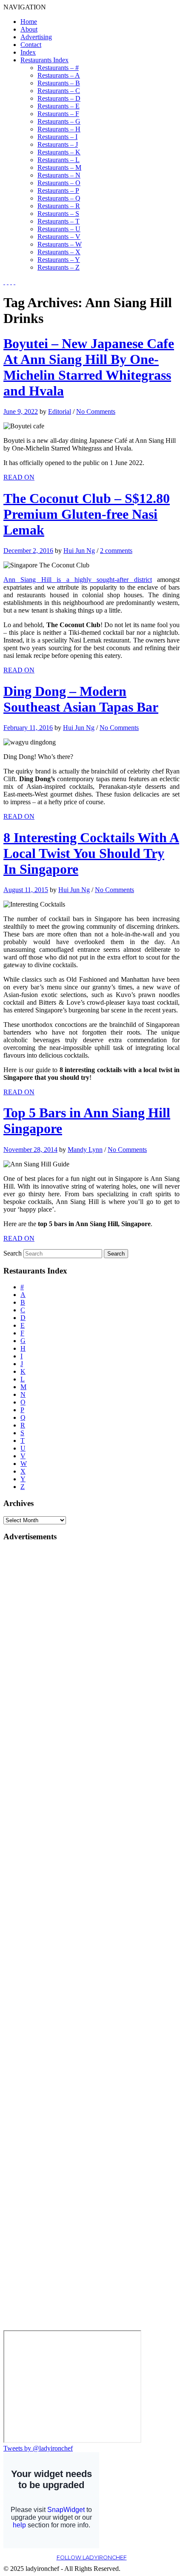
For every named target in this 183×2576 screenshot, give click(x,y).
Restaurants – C (59, 91)
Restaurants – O (59, 183)
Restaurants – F (58, 114)
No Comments (96, 411)
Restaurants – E (59, 106)
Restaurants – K (59, 152)
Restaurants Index (44, 60)
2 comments (116, 551)
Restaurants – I (57, 137)
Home (29, 22)
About (29, 29)
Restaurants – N (59, 175)
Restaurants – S (58, 214)
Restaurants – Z (59, 267)
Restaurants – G (59, 121)
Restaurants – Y (59, 260)
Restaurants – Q (59, 198)
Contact (31, 45)
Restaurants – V (59, 237)
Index (28, 52)
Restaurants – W (60, 244)
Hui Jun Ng (79, 551)
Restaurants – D (59, 98)
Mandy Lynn (85, 1150)
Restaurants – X (59, 252)
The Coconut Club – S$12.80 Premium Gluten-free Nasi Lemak (87, 514)
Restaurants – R (59, 206)
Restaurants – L (59, 160)
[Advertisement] (37, 1678)
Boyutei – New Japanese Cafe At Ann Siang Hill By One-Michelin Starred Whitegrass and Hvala (89, 367)
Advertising (36, 37)
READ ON (19, 477)
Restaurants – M (59, 167)
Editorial (60, 411)
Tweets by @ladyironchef (38, 2448)
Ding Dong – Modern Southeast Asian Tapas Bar (81, 699)
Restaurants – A (59, 75)
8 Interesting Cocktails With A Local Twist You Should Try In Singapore (91, 853)
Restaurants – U (59, 229)
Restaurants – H (59, 129)
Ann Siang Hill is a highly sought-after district (78, 580)
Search (13, 1253)
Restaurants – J (58, 144)
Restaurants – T (59, 221)
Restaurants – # (58, 68)
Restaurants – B (59, 83)
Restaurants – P (58, 190)
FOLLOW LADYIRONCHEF (92, 2557)
